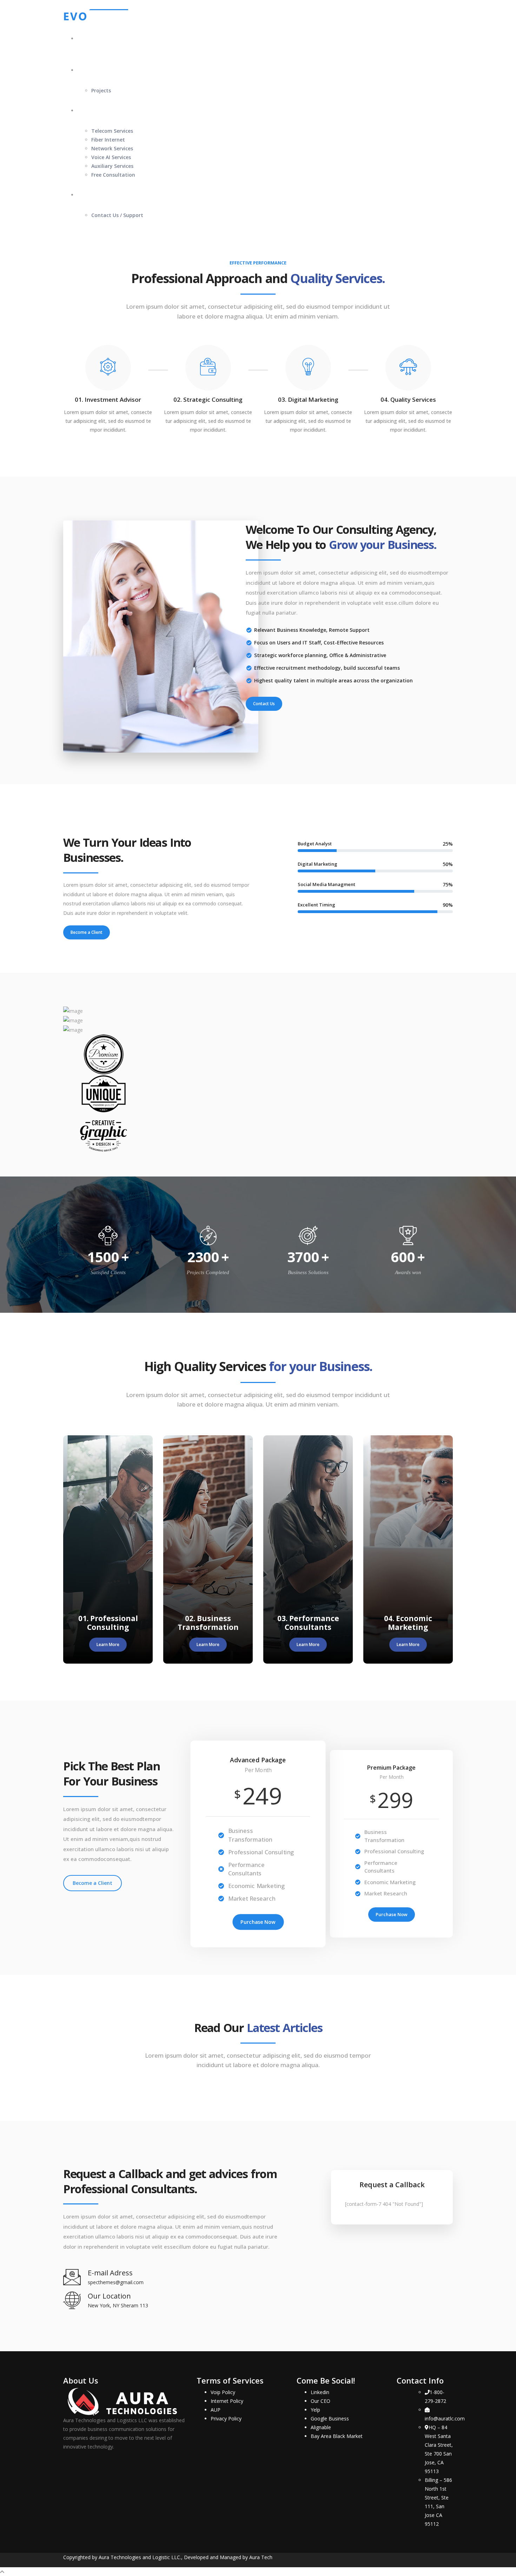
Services (87, 110)
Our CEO (320, 2401)
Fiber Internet (108, 140)
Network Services (112, 148)
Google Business (330, 2418)
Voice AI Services (111, 157)
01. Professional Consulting (108, 1623)
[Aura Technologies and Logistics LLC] (96, 15)
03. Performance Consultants (308, 1623)
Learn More (108, 1644)
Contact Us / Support (117, 215)
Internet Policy (227, 2401)
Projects (101, 90)
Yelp (315, 2410)
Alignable (321, 2427)
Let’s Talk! (90, 195)
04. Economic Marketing (408, 1623)
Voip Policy (223, 2392)
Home (84, 38)
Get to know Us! (97, 70)
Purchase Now (258, 1922)
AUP (216, 2410)
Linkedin (320, 2392)
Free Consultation (113, 175)
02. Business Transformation (208, 1623)
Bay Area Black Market (337, 2436)
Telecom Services (112, 131)
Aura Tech (261, 2557)
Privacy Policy (226, 2418)
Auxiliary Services (112, 166)
